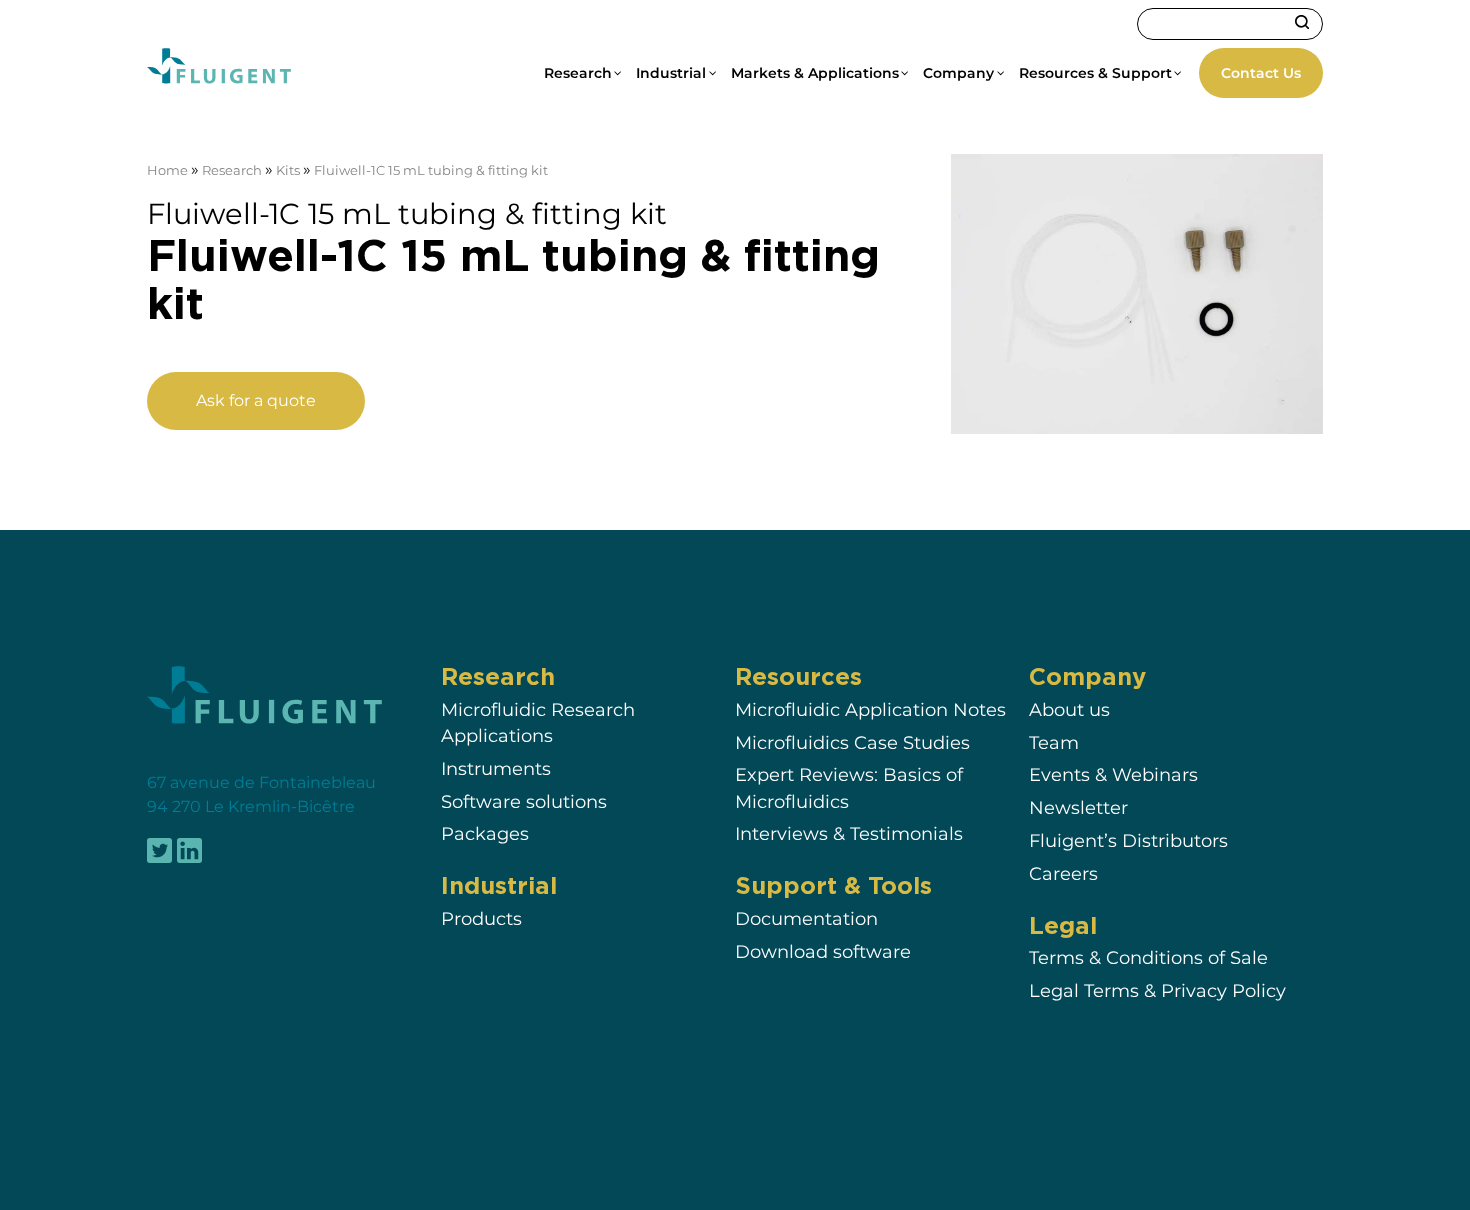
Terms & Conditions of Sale (1148, 957)
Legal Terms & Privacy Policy (1157, 990)
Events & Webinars (1113, 774)
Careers (1063, 873)
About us (1069, 709)
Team (1054, 742)
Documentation (806, 918)
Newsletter (1078, 807)
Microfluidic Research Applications (538, 722)
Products (481, 918)
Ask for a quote (256, 400)
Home (167, 170)
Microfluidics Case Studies (852, 742)
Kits (288, 170)
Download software (823, 951)
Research (232, 170)
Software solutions (524, 801)
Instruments (496, 768)
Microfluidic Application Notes (870, 709)
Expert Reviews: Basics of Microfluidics (849, 787)
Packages (485, 834)
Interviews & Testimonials (849, 834)
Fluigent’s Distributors (1128, 840)
